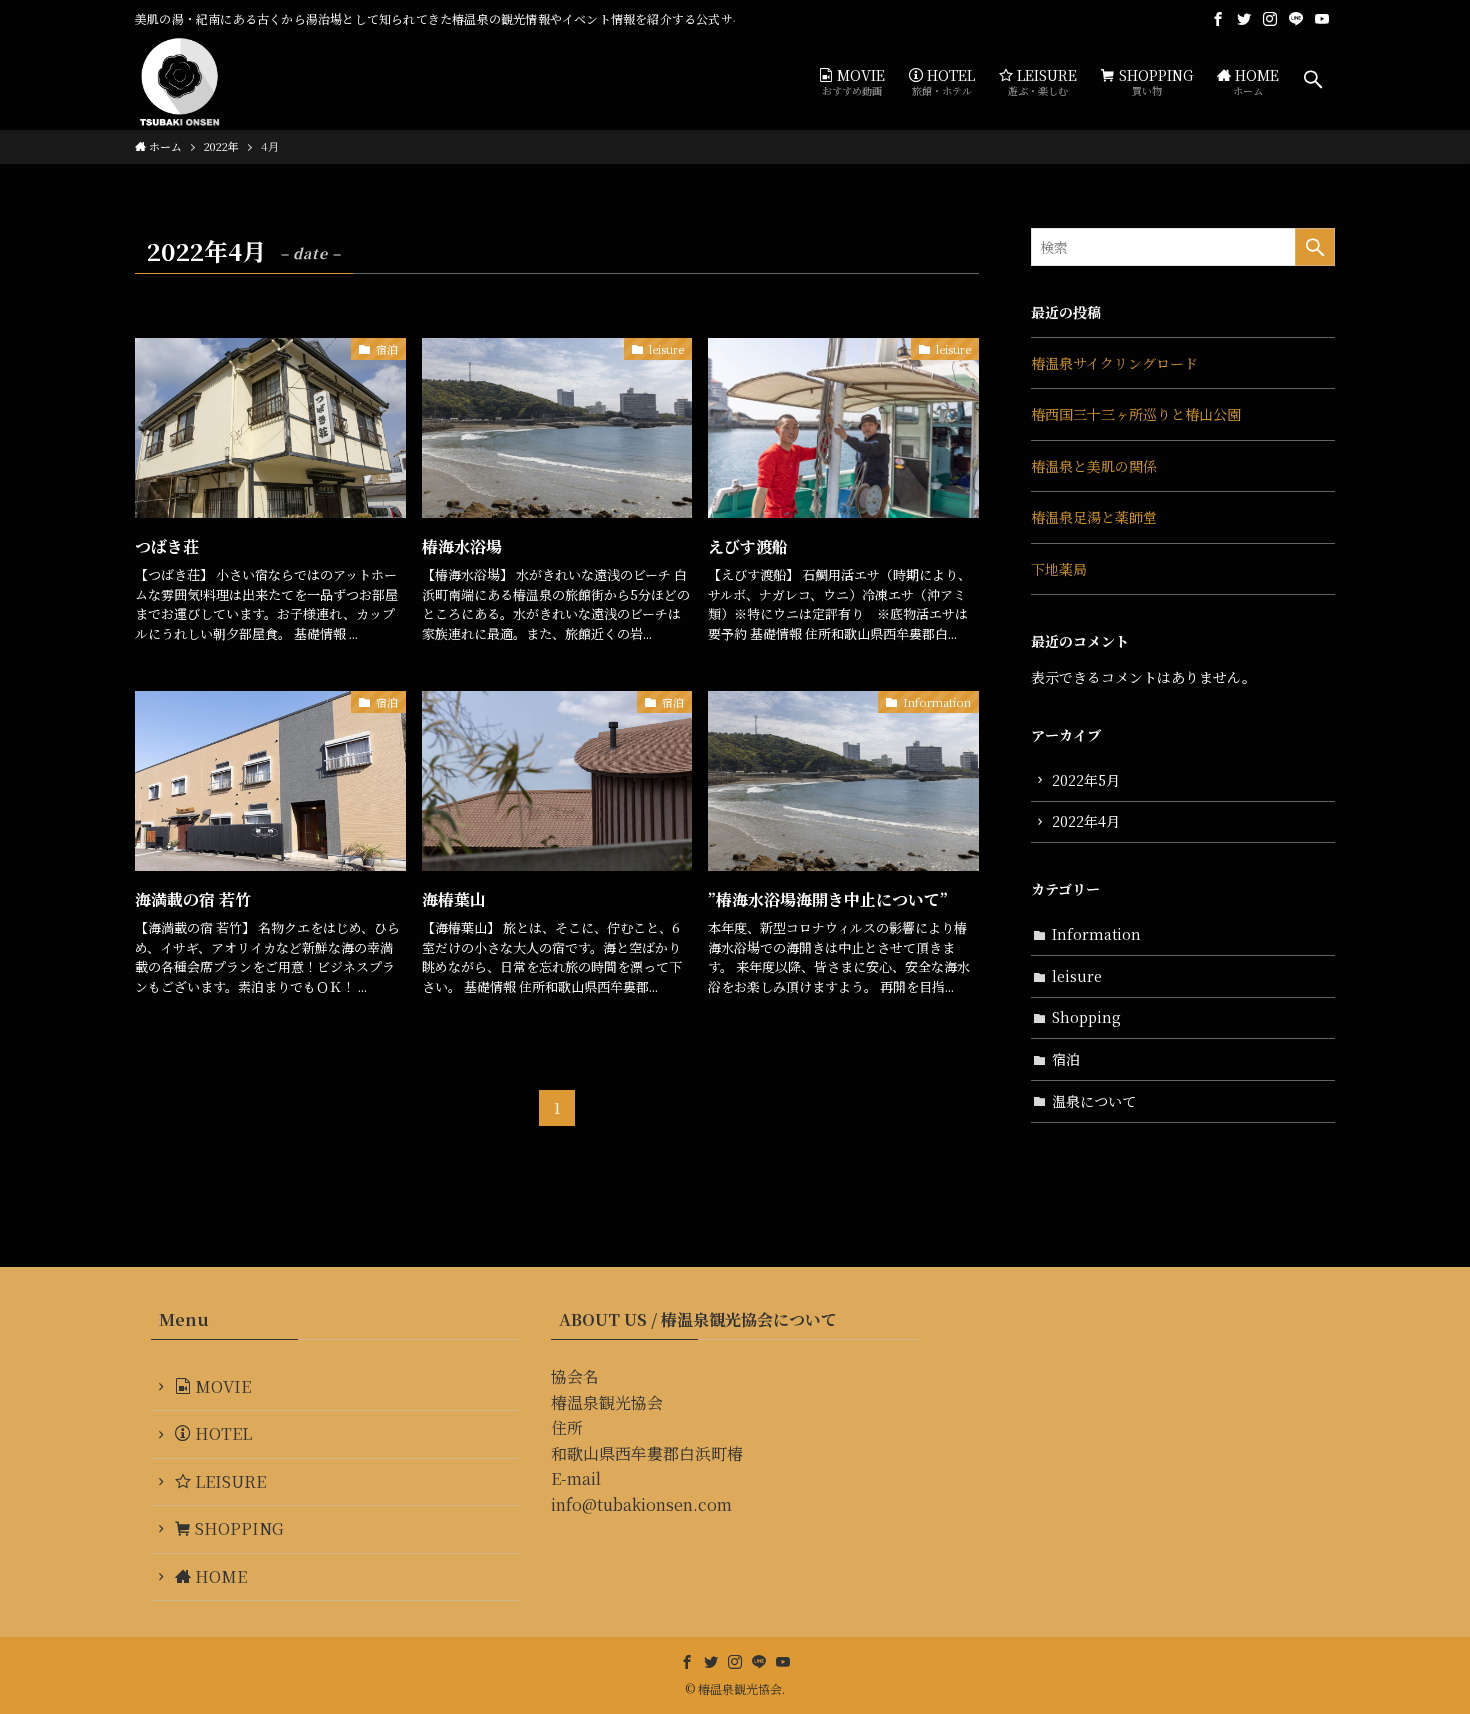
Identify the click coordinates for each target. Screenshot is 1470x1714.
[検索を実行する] (1315, 247)
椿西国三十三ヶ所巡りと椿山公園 (1136, 414)
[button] (1313, 80)
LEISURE (228, 1481)
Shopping (1086, 1017)
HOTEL (221, 1433)
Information (1096, 934)
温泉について (1094, 1101)
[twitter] (1244, 19)
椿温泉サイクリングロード (1114, 363)
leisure (1077, 976)
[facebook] (1218, 19)
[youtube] (1322, 19)
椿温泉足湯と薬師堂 (1094, 517)
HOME (219, 1576)
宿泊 (1066, 1059)
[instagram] (1270, 19)
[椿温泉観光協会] (180, 80)
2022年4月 (1086, 821)
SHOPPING (237, 1528)
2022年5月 (1086, 780)
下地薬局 (1059, 569)
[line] (1296, 19)
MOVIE (221, 1386)
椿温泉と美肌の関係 (1094, 466)
